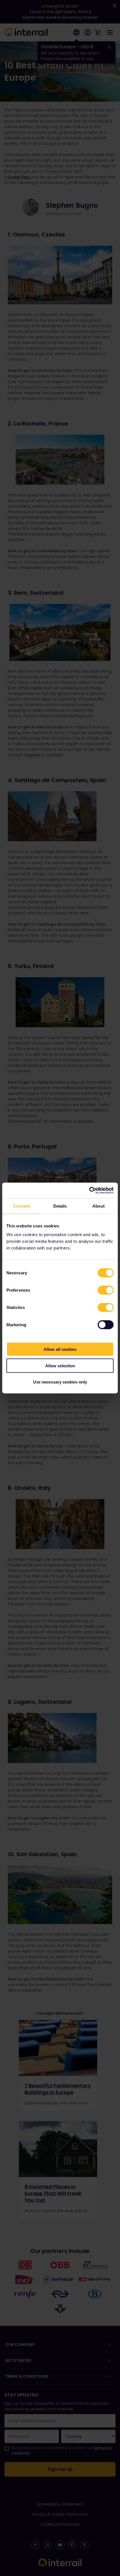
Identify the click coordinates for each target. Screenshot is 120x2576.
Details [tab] (60, 1206)
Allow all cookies (60, 1349)
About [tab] (99, 1206)
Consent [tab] (21, 1206)
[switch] (106, 1290)
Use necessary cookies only (60, 1382)
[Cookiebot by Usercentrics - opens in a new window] (89, 1191)
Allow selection (60, 1365)
